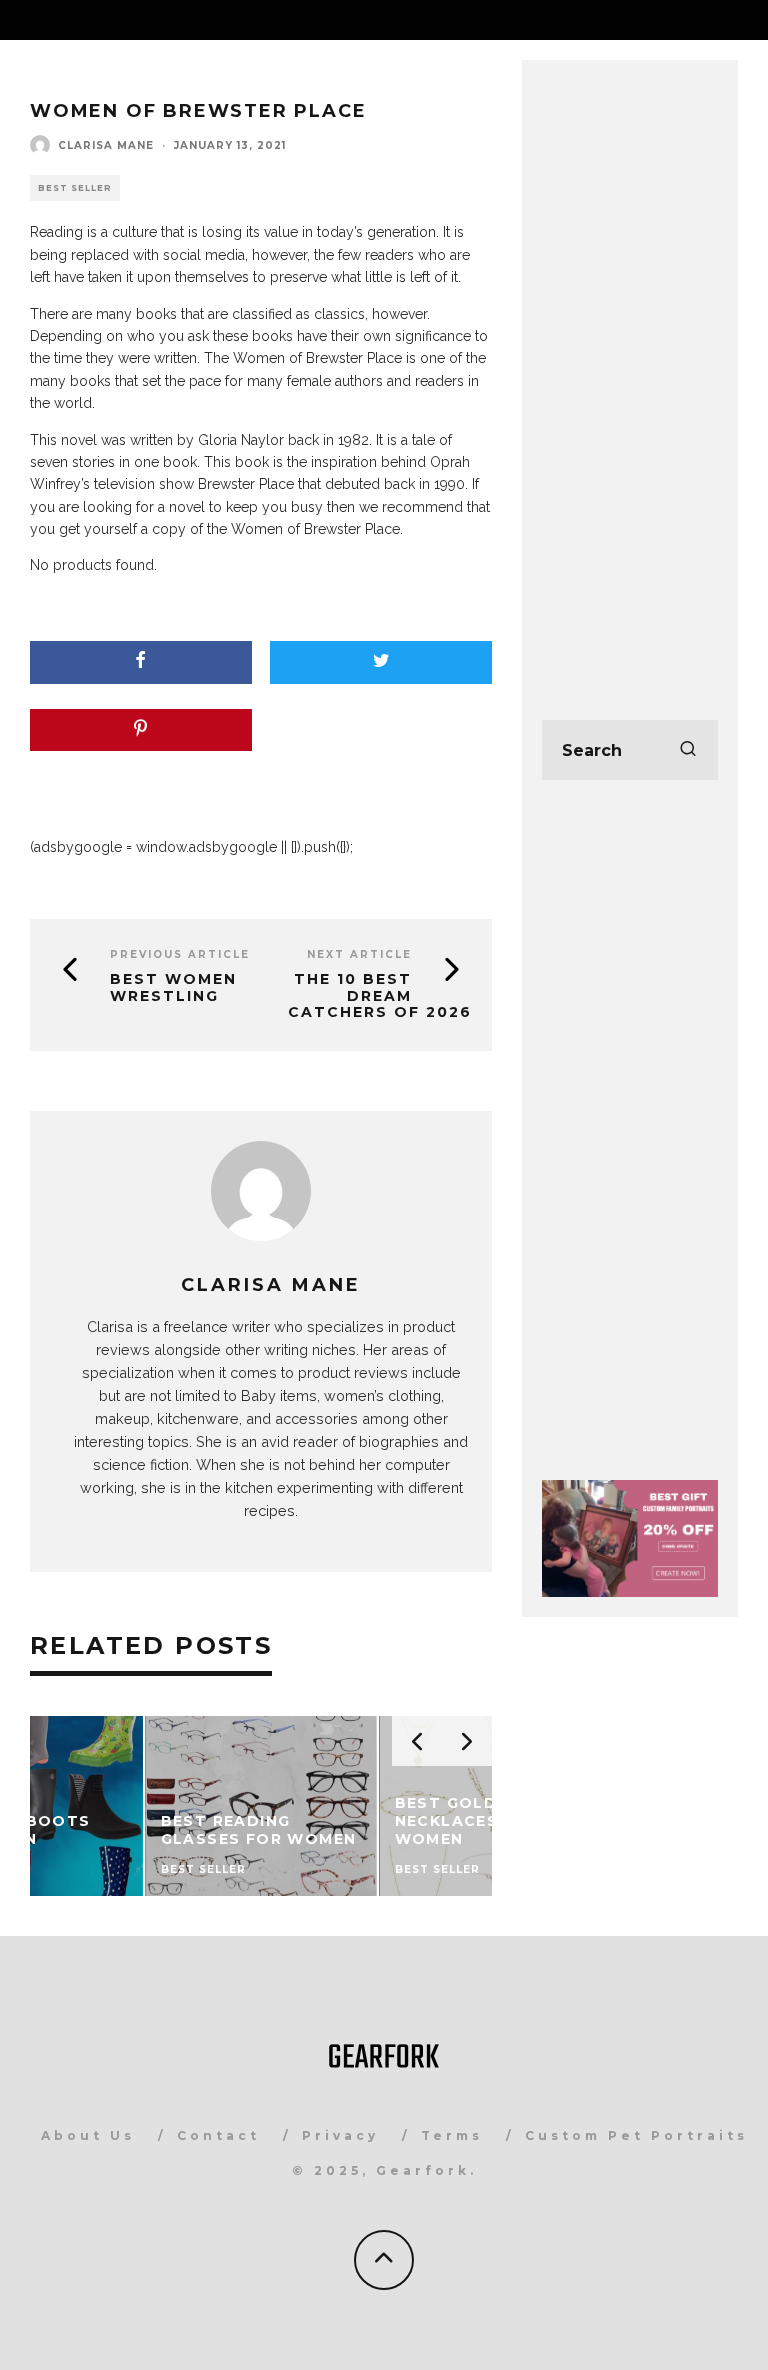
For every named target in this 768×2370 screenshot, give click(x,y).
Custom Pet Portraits (636, 2135)
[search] (688, 750)
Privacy (340, 2135)
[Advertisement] (630, 380)
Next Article (359, 954)
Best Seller (75, 188)
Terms (452, 2135)
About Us (88, 2135)
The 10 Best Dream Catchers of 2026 (380, 996)
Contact (218, 2135)
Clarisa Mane (106, 145)
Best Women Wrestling (173, 987)
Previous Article (180, 954)
